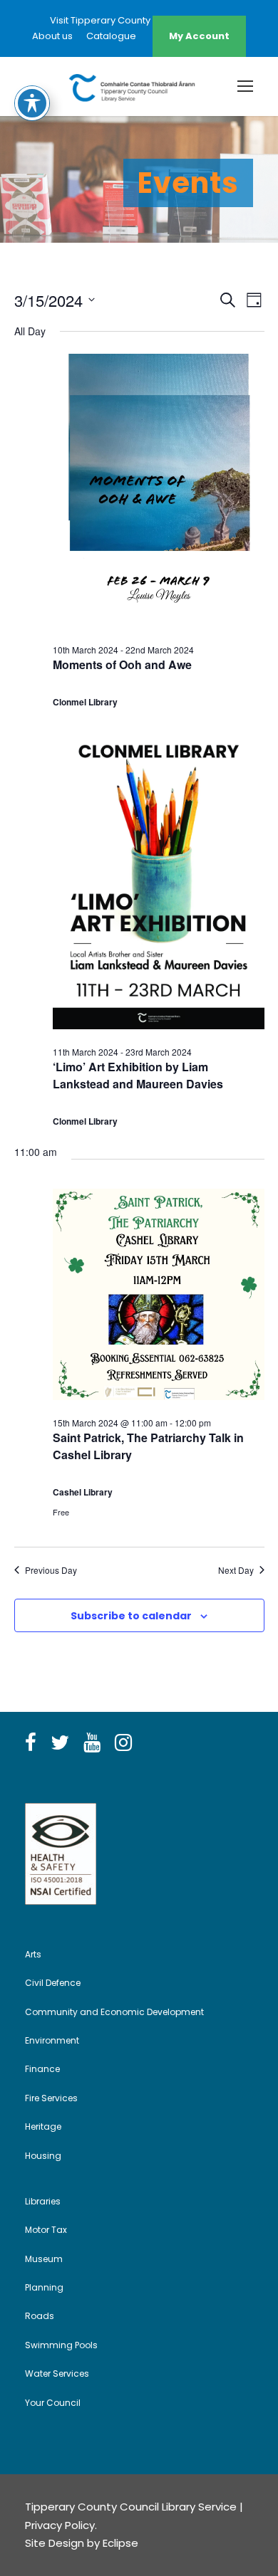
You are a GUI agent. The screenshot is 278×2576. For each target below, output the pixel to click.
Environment (52, 2040)
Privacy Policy (60, 2525)
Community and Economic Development (114, 2012)
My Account (199, 36)
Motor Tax (46, 2230)
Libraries (43, 2201)
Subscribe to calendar (131, 1616)
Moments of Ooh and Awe (122, 664)
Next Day (236, 1570)
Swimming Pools (61, 2345)
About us (52, 36)
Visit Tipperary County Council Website (139, 20)
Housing (43, 2156)
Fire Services (51, 2098)
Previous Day (51, 1570)
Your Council (53, 2403)
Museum (44, 2259)
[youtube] (92, 1743)
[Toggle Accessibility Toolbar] (32, 103)
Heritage (43, 2126)
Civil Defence (53, 1983)
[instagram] (123, 1743)
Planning (44, 2287)
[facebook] (31, 1743)
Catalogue (111, 36)
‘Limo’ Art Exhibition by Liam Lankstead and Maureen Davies (138, 1075)
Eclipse (120, 2543)
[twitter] (60, 1743)
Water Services (57, 2373)
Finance (42, 2069)
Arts (33, 1954)
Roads (40, 2316)
